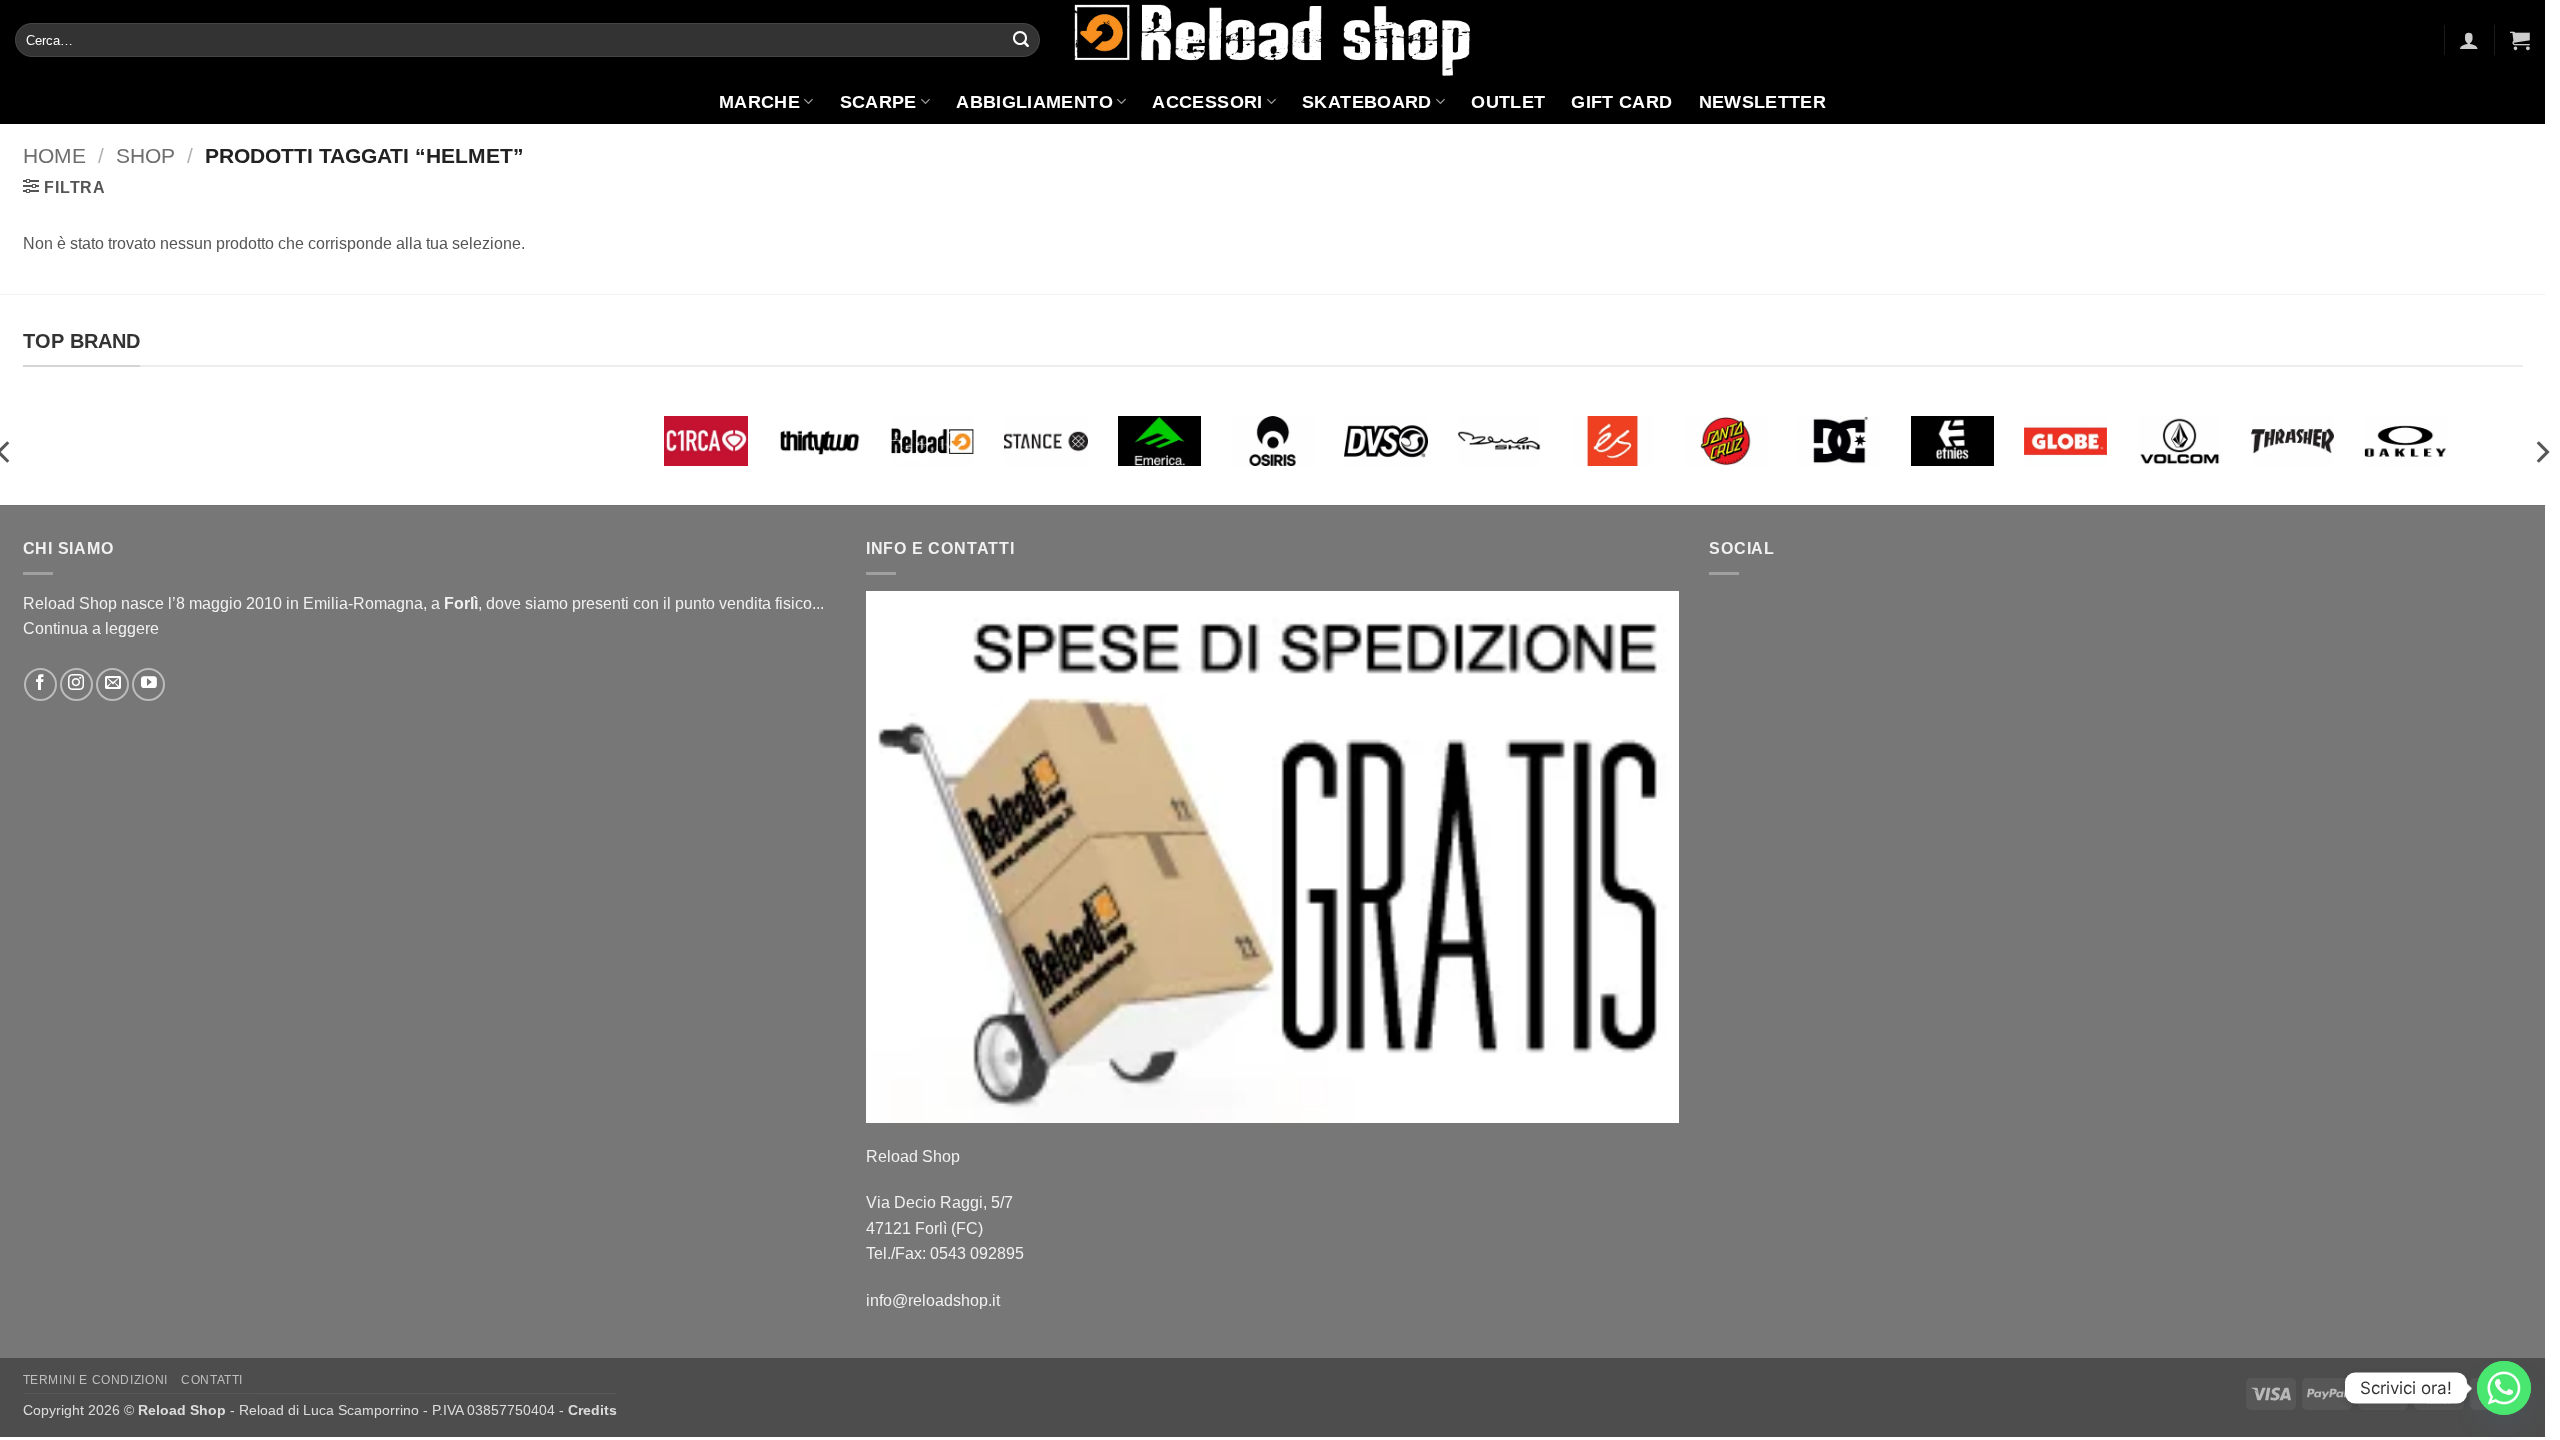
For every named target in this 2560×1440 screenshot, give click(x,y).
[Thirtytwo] (819, 441)
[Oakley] (2405, 441)
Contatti (212, 1380)
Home (54, 155)
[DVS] (1385, 441)
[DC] (1839, 441)
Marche (759, 102)
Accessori (1207, 102)
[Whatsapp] (2504, 1388)
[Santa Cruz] (1725, 441)
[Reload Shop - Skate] (1273, 39)
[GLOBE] (2065, 441)
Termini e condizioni (95, 1380)
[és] (1612, 441)
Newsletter (1763, 102)
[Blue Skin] (1499, 441)
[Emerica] (1159, 441)
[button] (2469, 40)
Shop (145, 155)
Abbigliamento (1034, 102)
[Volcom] (2179, 441)
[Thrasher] (2292, 441)
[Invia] (1021, 40)
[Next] (2541, 452)
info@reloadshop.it (933, 1300)
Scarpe (878, 102)
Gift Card (1621, 102)
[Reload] (932, 441)
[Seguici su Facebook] (40, 684)
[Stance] (1045, 441)
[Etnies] (1952, 441)
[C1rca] (705, 441)
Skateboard (1367, 102)
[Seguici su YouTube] (148, 684)
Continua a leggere (91, 628)
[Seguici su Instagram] (76, 684)
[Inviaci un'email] (112, 684)
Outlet (1508, 102)
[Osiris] (1272, 441)
